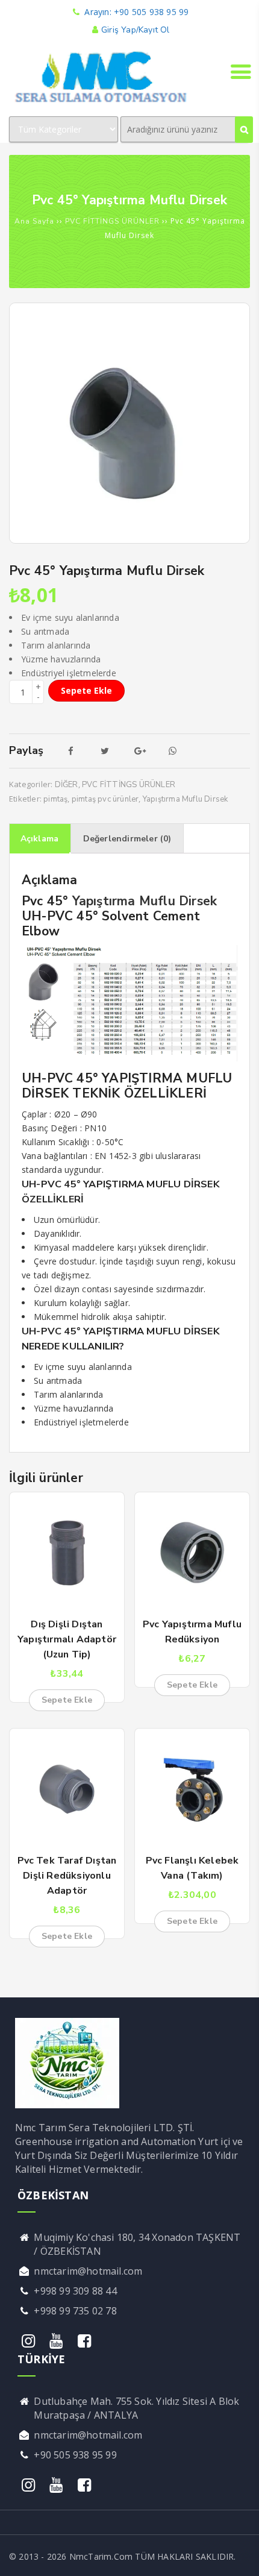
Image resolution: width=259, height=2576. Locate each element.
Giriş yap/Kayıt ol (135, 30)
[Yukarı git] (238, 2555)
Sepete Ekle (86, 690)
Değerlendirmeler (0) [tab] (127, 839)
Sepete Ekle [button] (67, 1700)
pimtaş (55, 799)
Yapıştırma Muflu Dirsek (186, 799)
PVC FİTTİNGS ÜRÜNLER (112, 221)
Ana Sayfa (34, 221)
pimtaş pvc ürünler (105, 799)
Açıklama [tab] (40, 839)
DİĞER (67, 785)
